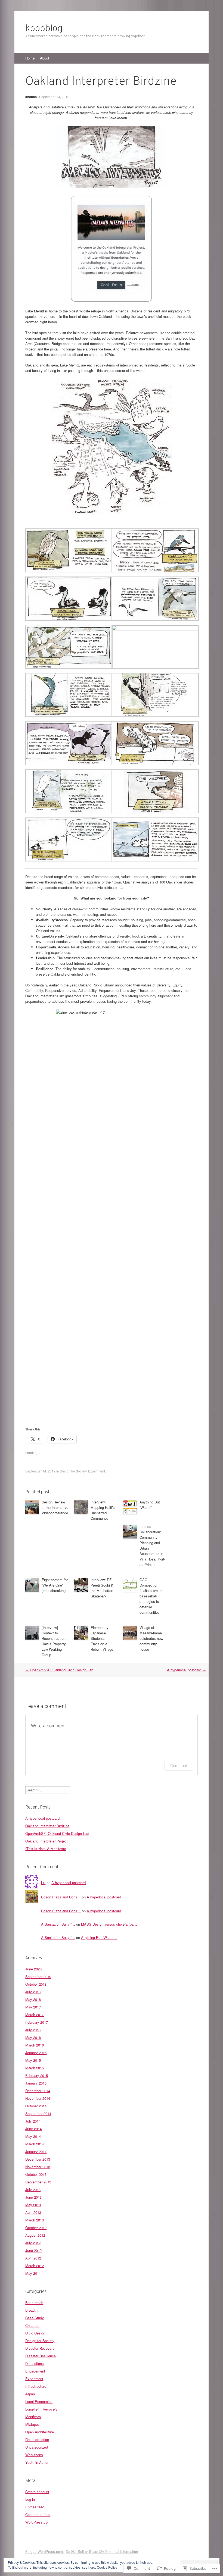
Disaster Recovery (40, 2348)
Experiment (97, 1471)
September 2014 (38, 2113)
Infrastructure (36, 2386)
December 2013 (38, 2159)
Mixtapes (32, 2424)
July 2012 (33, 2243)
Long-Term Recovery (41, 2409)
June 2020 (33, 1969)
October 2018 (36, 1984)
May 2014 (33, 2136)
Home (30, 58)
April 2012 (33, 2258)
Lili (43, 1883)
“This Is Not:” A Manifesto (46, 1849)
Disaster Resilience (41, 2356)
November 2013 (38, 2167)
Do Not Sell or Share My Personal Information (102, 2551)
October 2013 (36, 2174)
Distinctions (35, 2363)
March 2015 (35, 2068)
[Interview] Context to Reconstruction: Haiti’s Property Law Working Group (54, 1641)
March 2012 (35, 2266)
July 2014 (33, 2121)
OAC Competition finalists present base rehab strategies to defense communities (152, 1596)
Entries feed (35, 2507)
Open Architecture (40, 2432)
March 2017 (35, 2015)
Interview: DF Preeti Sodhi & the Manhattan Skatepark (102, 1588)
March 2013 (35, 2220)
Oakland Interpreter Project (47, 1841)
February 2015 (37, 2075)
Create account (37, 2492)
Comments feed (38, 2514)
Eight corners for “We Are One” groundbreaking (55, 1585)
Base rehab (34, 2303)
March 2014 (35, 2144)
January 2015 (36, 2083)
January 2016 (36, 2053)
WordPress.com (38, 2522)
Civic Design (35, 2333)
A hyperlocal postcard (186, 1670)
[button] (68, 551)
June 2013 (33, 2197)
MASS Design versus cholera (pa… (109, 1924)
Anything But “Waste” (150, 1505)
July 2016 (33, 2030)
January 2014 (36, 2152)
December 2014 (38, 2091)
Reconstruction (37, 2439)
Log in (30, 2499)
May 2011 (33, 2273)
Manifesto (33, 2417)
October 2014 (36, 2106)
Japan (30, 2394)
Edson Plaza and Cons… (61, 1897)
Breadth (31, 2310)
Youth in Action (37, 2462)
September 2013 (38, 2182)
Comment (179, 1765)
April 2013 (33, 2212)
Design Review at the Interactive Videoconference (55, 1507)
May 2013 (33, 2205)
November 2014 (38, 2098)
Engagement (35, 2371)
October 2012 (36, 2228)
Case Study (35, 2318)
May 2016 (33, 2037)
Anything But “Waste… (99, 1937)
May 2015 (33, 2060)
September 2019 (38, 1977)
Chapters (32, 2325)
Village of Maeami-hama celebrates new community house (151, 1638)
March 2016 (35, 2045)
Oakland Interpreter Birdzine (47, 1826)
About (45, 58)
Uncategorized (37, 2447)
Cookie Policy (107, 2567)
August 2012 (35, 2235)
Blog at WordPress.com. (45, 2551)
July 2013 (33, 2190)
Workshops (34, 2455)
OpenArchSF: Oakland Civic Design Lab (59, 1670)
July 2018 (33, 1992)
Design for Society (73, 1471)
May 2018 (33, 1999)
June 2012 (33, 2250)
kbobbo (31, 97)
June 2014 (33, 2129)
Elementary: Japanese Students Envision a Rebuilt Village (102, 1638)
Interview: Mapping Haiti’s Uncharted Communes (103, 1510)
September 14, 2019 (54, 97)
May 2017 (33, 2007)
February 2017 (37, 2022)
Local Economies (39, 2401)
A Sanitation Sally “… (58, 1924)
